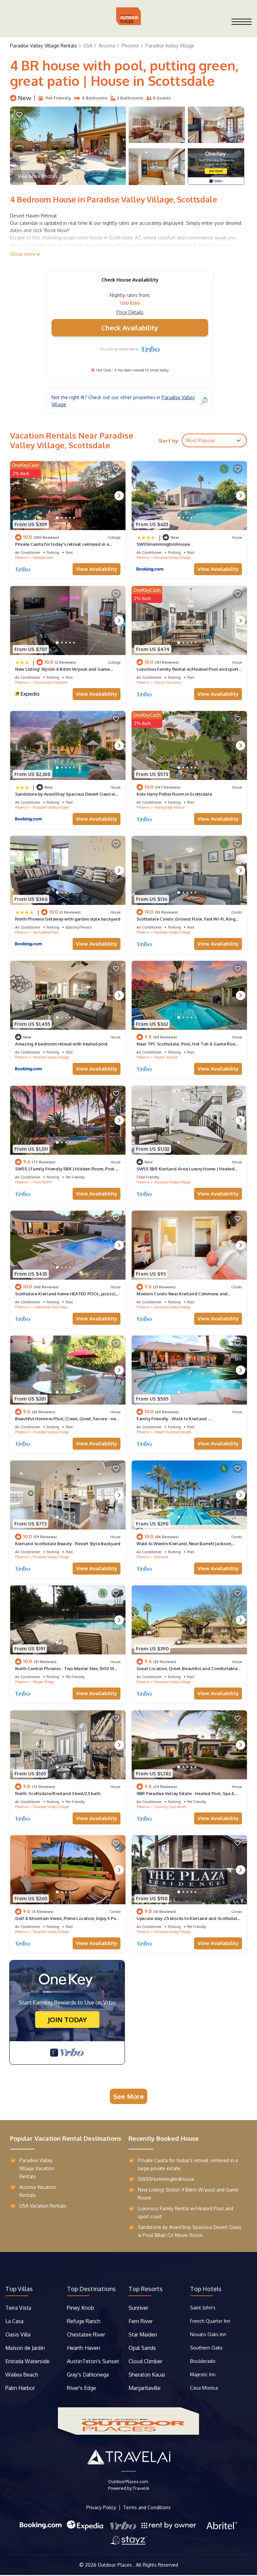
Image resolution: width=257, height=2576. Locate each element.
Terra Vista (18, 2308)
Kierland (161, 1557)
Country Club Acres (170, 1807)
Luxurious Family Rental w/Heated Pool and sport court (186, 2212)
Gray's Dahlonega (88, 2375)
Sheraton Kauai (147, 2375)
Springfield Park (46, 932)
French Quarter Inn (210, 2321)
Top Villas (19, 2289)
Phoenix (130, 46)
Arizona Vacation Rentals (38, 2191)
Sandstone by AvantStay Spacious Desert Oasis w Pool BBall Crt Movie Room (190, 2231)
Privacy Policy (101, 2508)
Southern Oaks (206, 2348)
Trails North (42, 1182)
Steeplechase (43, 557)
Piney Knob (80, 2308)
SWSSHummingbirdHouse (163, 544)
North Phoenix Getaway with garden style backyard (68, 919)
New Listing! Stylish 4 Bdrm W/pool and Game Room (188, 2194)
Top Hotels (206, 2289)
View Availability (97, 569)
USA (88, 46)
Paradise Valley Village (170, 46)
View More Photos (38, 176)
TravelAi (141, 2488)
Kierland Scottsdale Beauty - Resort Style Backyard (68, 1544)
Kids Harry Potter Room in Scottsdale (174, 794)
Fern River (141, 2321)
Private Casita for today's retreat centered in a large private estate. (188, 2164)
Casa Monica (204, 2388)
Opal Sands (142, 2348)
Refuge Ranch (84, 2321)
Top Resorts (146, 2289)
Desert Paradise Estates (173, 1432)
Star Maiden (143, 2334)
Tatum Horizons (167, 682)
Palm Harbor (20, 2388)
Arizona (107, 46)
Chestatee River (86, 2334)
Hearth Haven (83, 2348)
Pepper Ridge (43, 1682)
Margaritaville (145, 2388)
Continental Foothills (50, 682)
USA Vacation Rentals (43, 2206)
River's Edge (81, 2388)
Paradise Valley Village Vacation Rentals (37, 2168)
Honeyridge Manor (169, 807)
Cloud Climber (145, 2361)
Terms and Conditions (147, 2508)
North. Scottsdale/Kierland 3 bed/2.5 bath (58, 1793)
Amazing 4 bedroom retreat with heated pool (61, 1044)
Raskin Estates (166, 1057)
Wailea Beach (22, 2375)
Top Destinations (91, 2289)
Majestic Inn (203, 2374)
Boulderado (203, 2361)
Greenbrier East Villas (50, 1307)
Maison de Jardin (25, 2348)
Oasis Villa (18, 2334)
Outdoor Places (115, 2565)
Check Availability (130, 328)
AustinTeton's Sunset (93, 2361)
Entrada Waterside (27, 2361)
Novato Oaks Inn (208, 2334)
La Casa (14, 2321)
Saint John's (203, 2308)
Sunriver (139, 2308)
